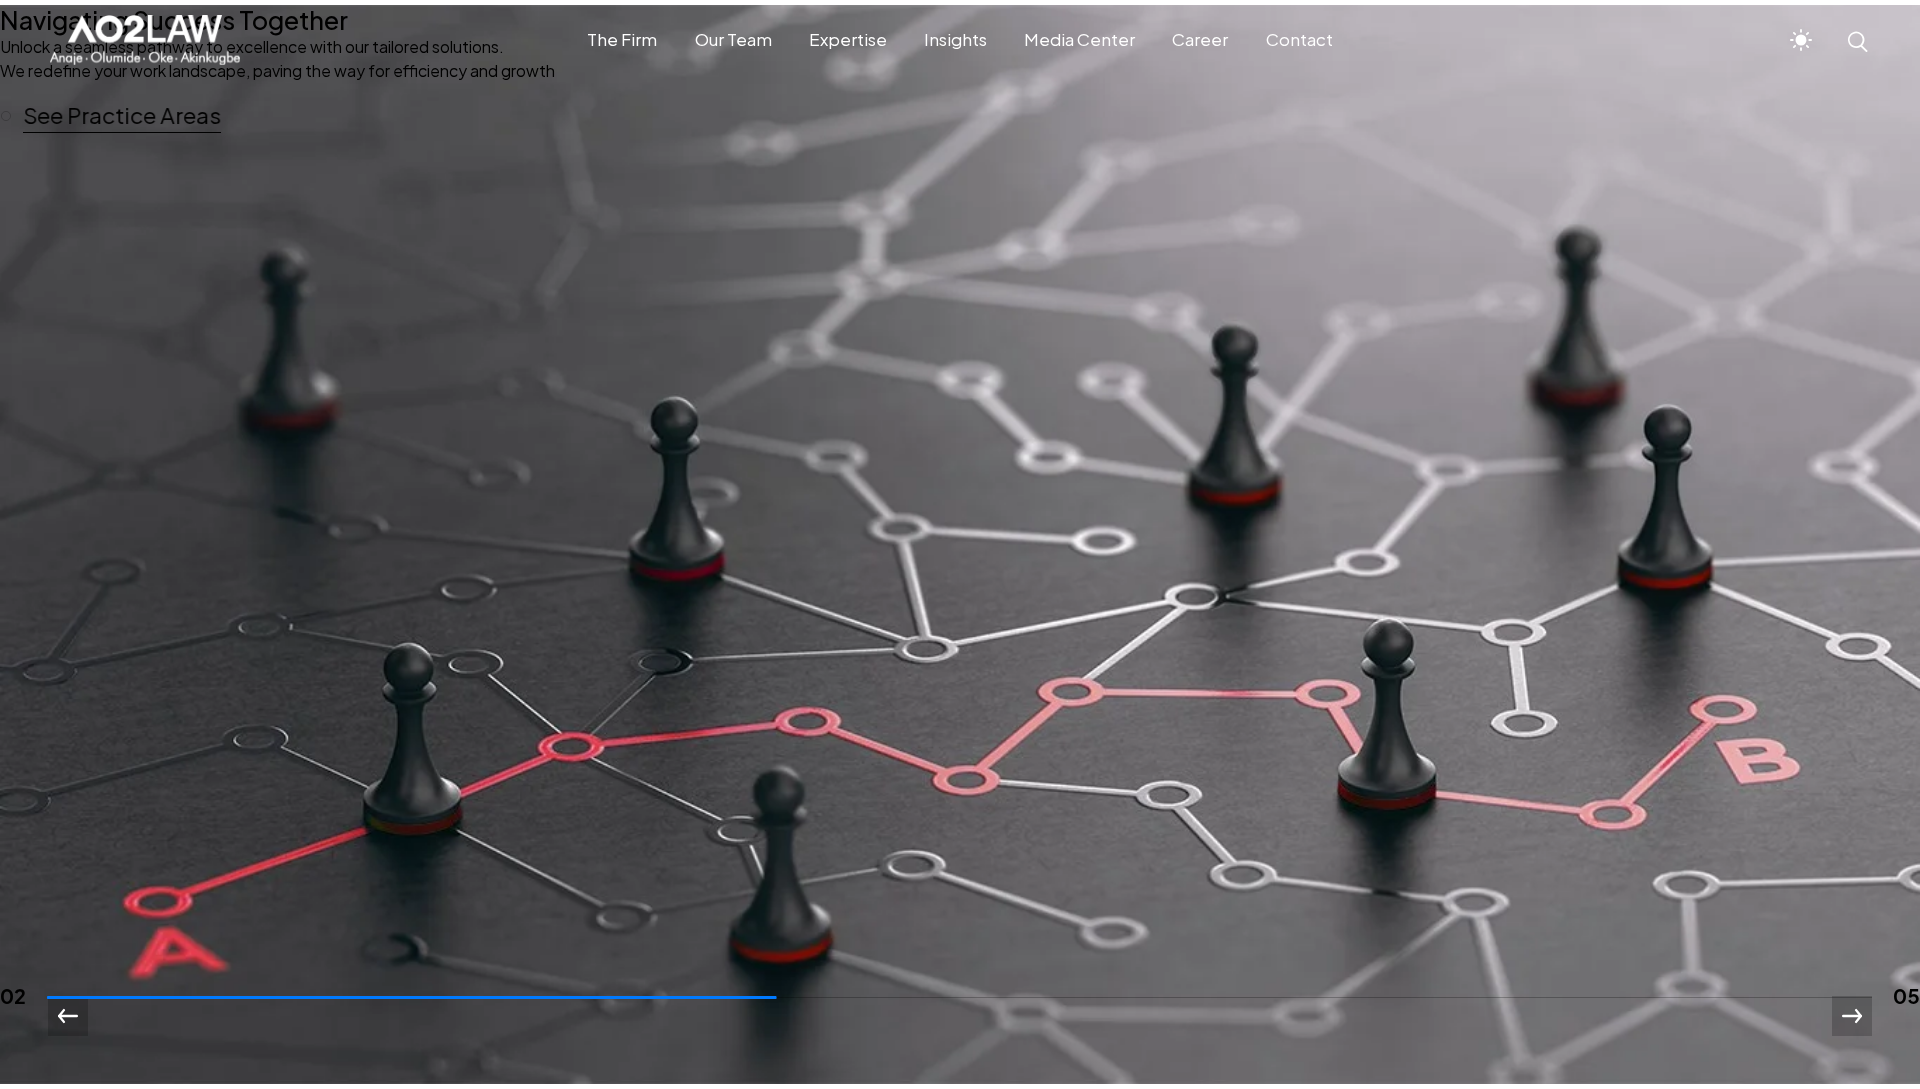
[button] (119, 116)
